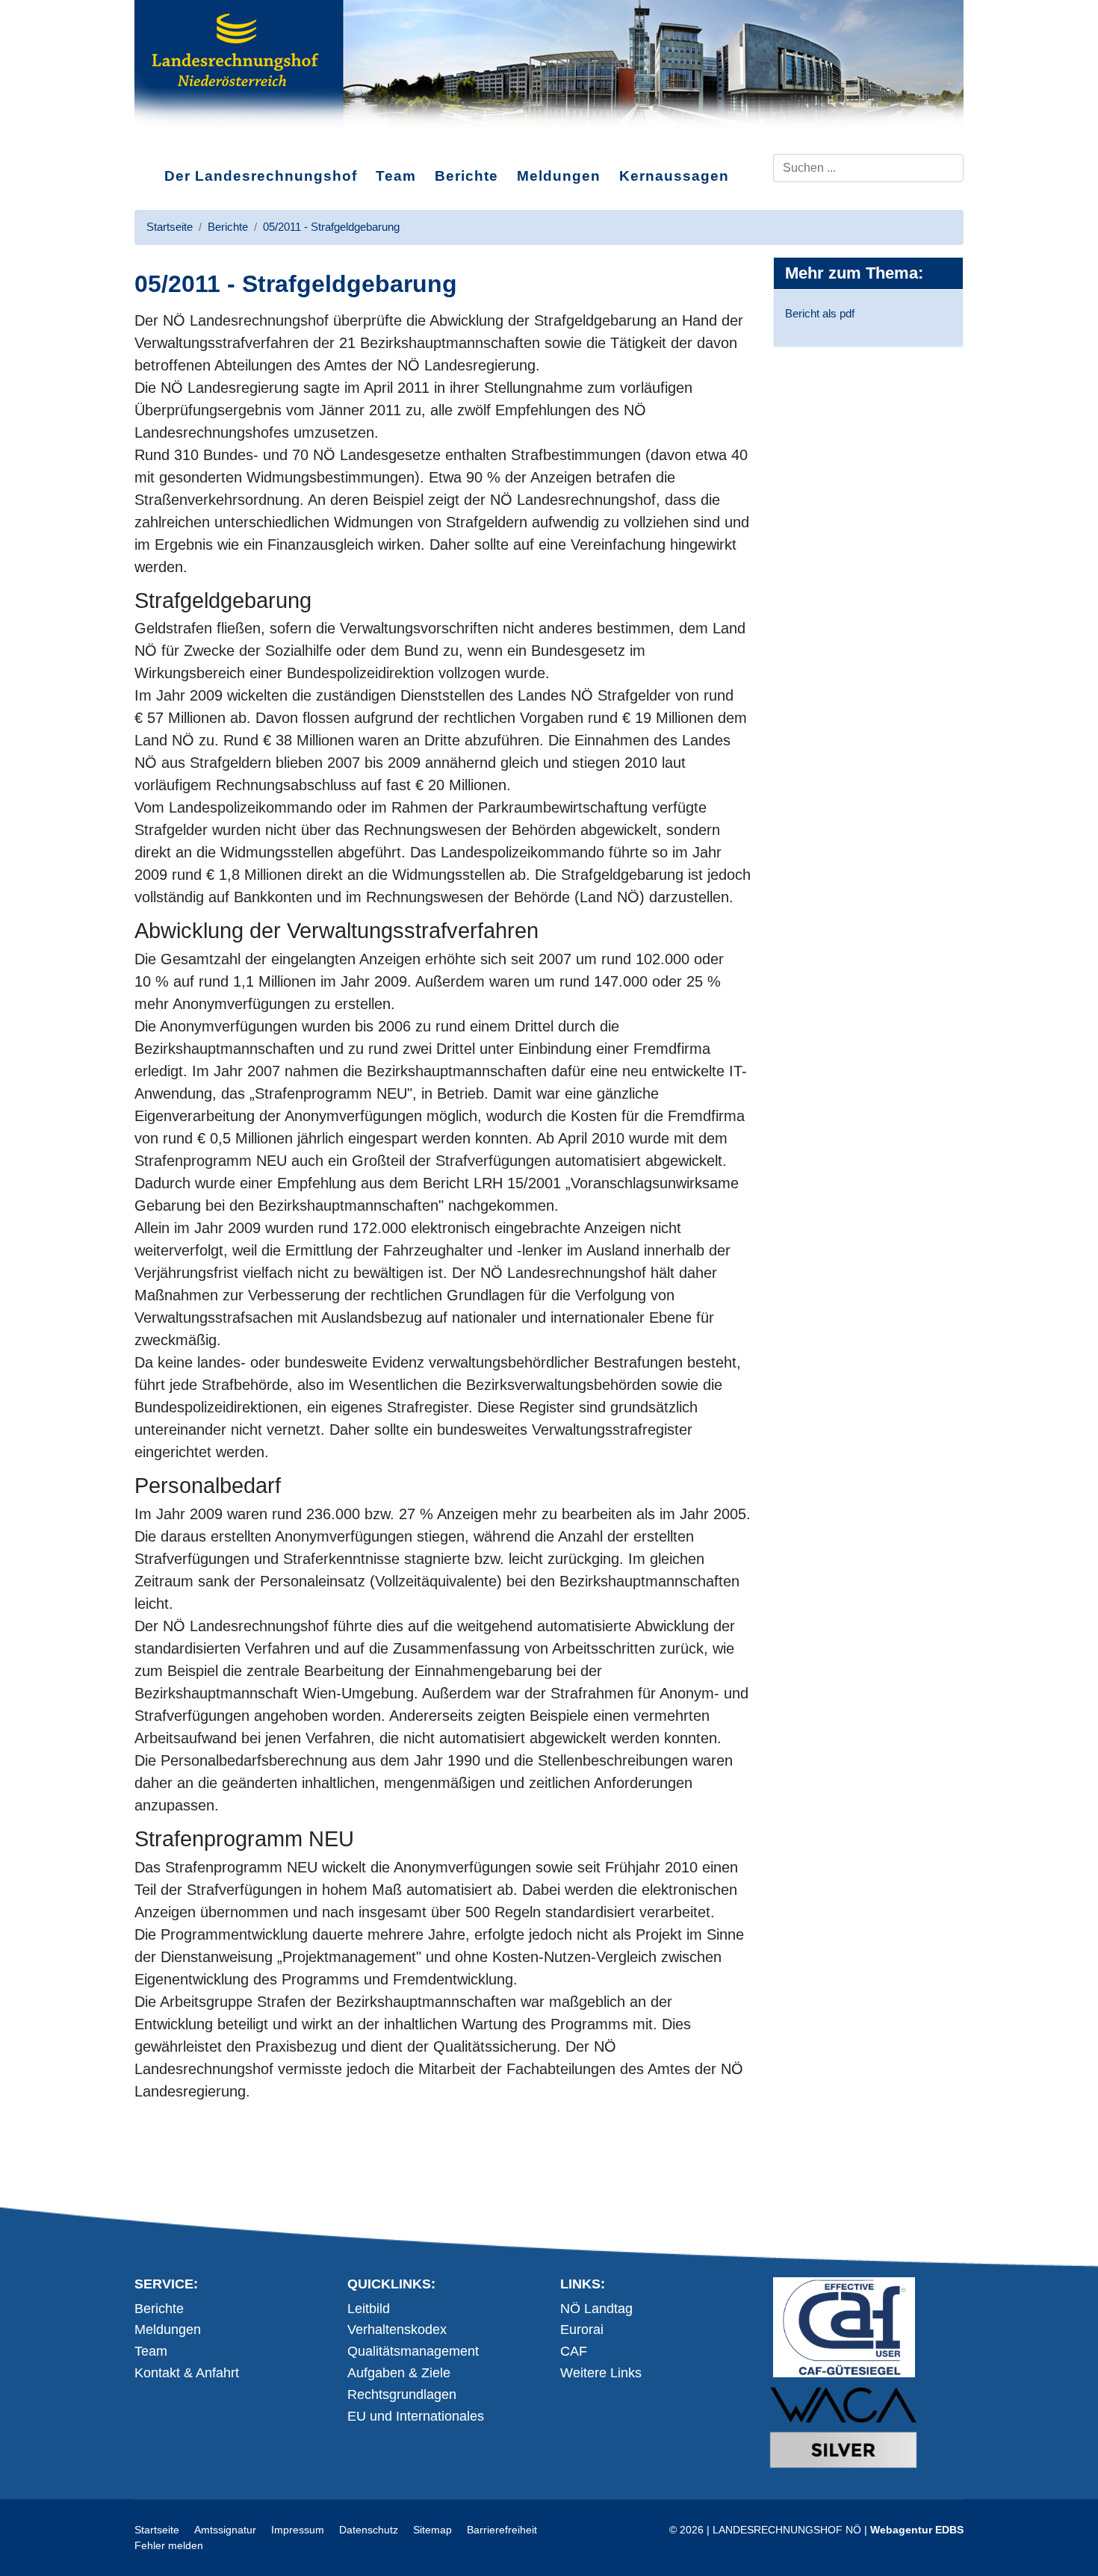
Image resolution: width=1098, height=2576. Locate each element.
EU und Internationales (416, 2416)
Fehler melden (169, 2545)
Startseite (157, 2530)
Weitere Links (601, 2373)
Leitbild (369, 2309)
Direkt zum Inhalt (191, 141)
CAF (574, 2351)
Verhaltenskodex (397, 2330)
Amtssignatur (225, 2530)
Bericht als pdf (820, 313)
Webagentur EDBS (917, 2530)
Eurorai (582, 2330)
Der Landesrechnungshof (261, 176)
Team (396, 176)
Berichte (466, 176)
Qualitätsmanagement (413, 2351)
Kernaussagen (674, 176)
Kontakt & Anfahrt (187, 2373)
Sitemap (432, 2530)
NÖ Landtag (596, 2309)
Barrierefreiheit (502, 2530)
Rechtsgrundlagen (402, 2395)
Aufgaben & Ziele (399, 2373)
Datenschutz (369, 2530)
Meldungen (559, 176)
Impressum (298, 2530)
